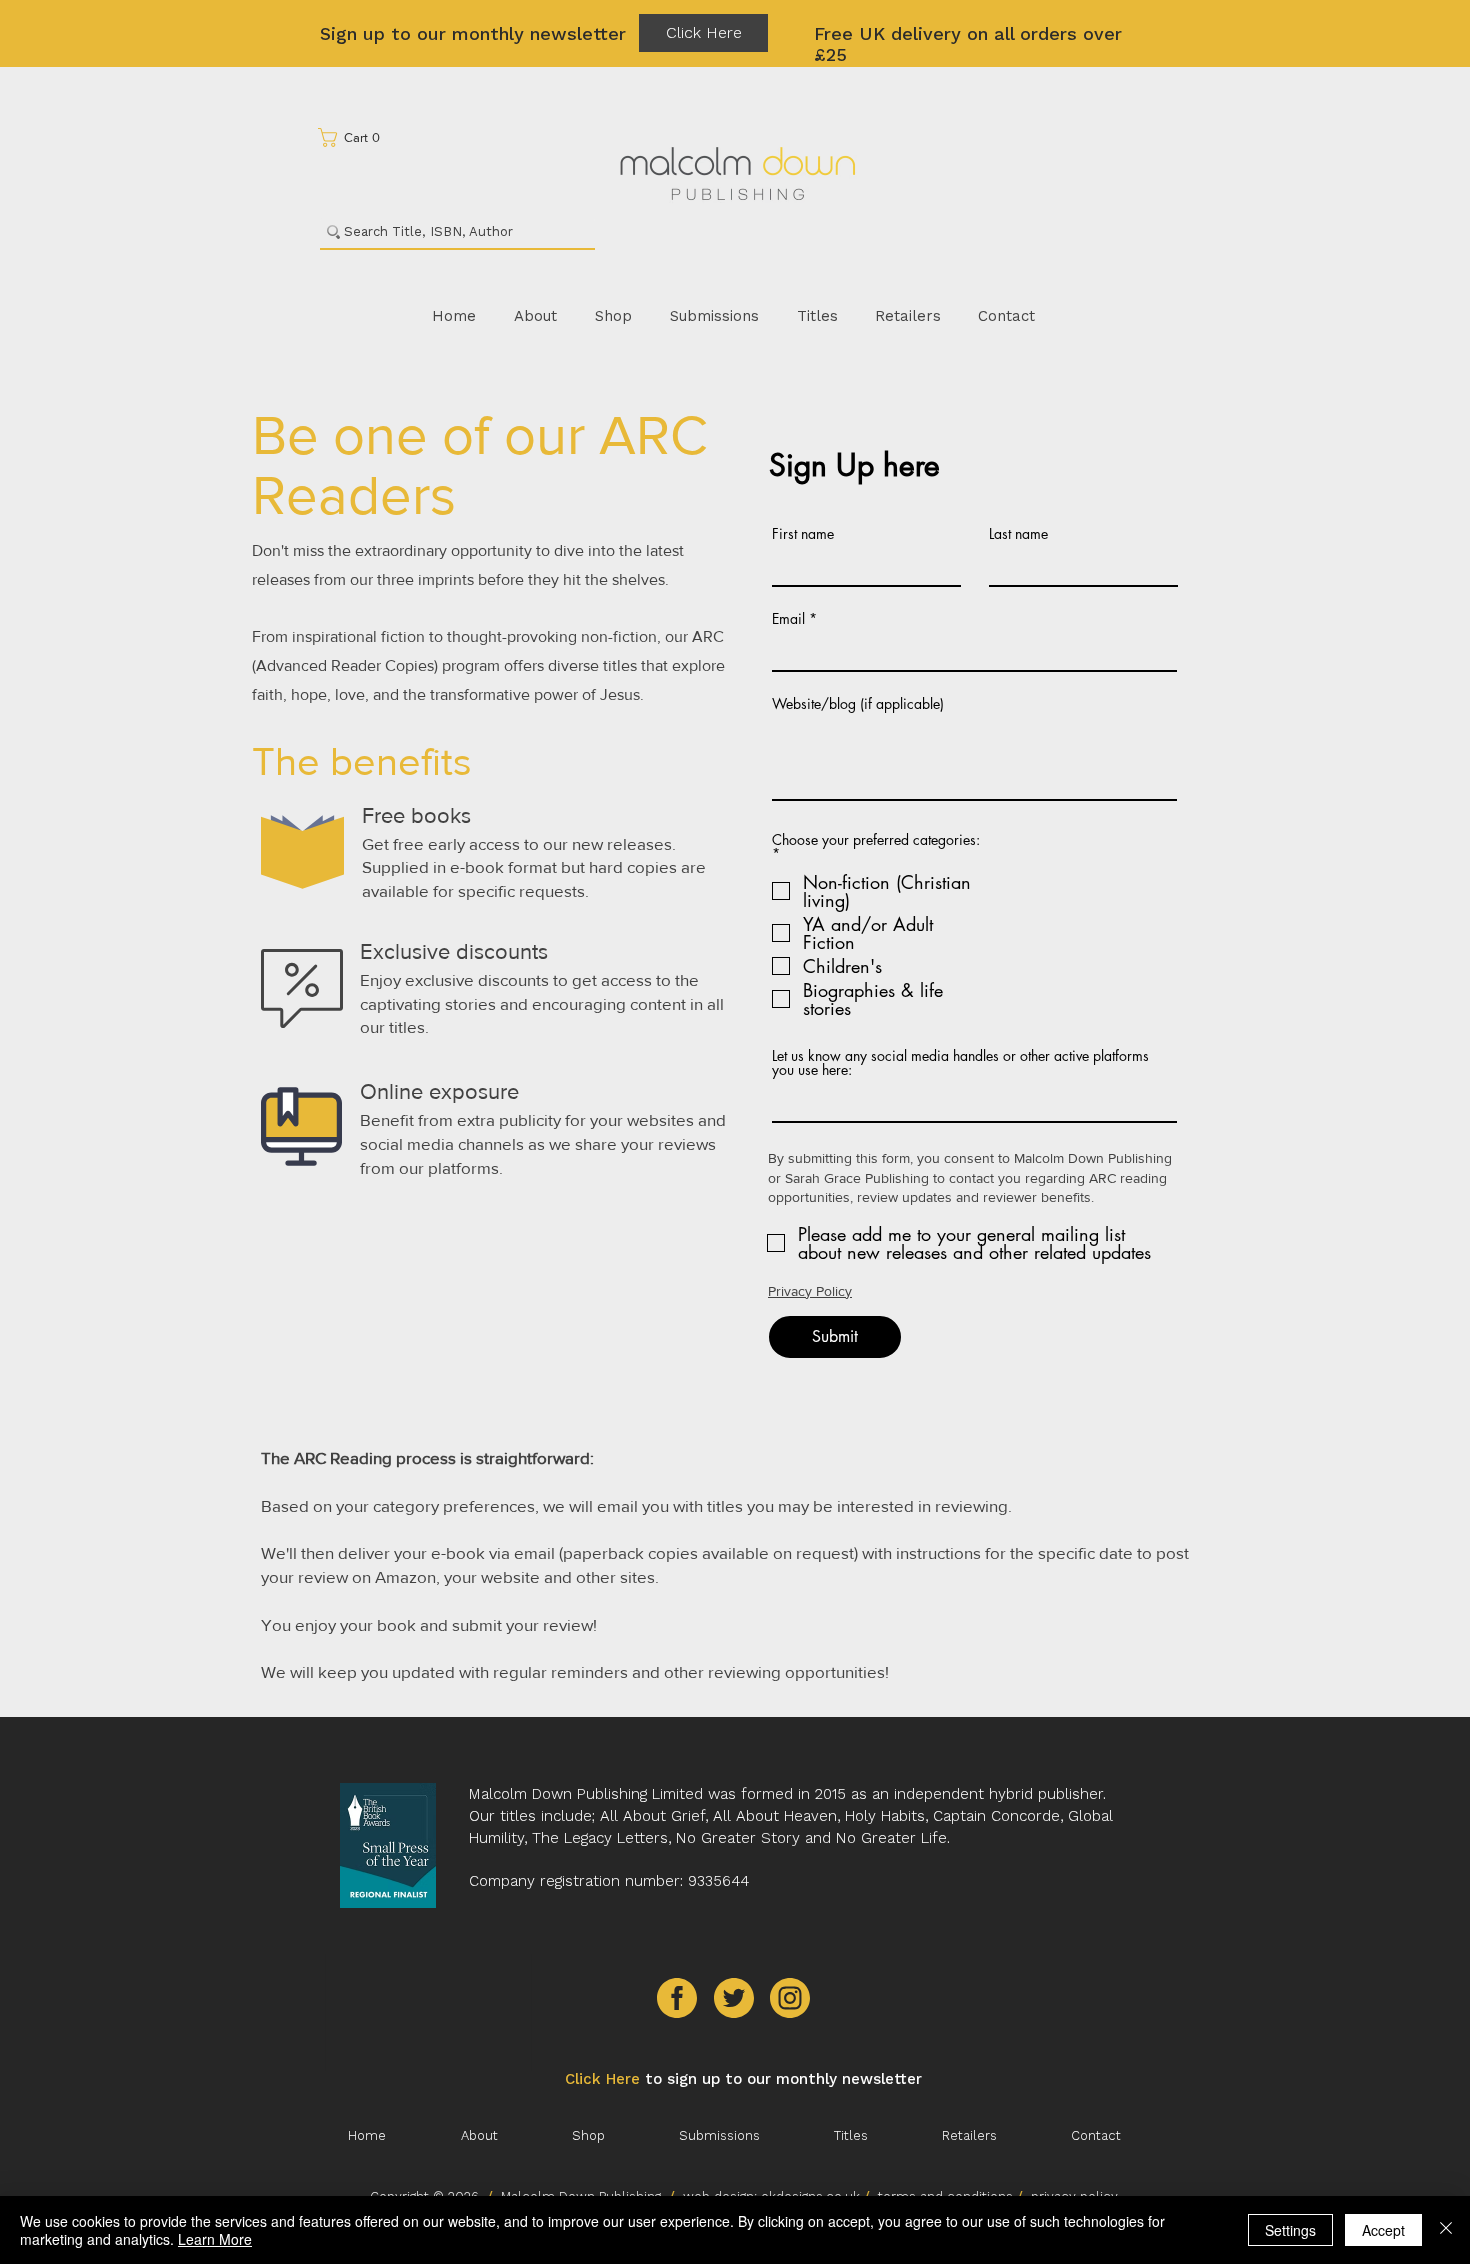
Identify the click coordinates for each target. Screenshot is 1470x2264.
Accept (1383, 2230)
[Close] (1446, 2230)
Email (788, 619)
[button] (355, 137)
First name (803, 534)
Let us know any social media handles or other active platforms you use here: (960, 1063)
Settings (1290, 2230)
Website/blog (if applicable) (858, 704)
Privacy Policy (810, 1291)
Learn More (215, 2239)
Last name (1018, 534)
